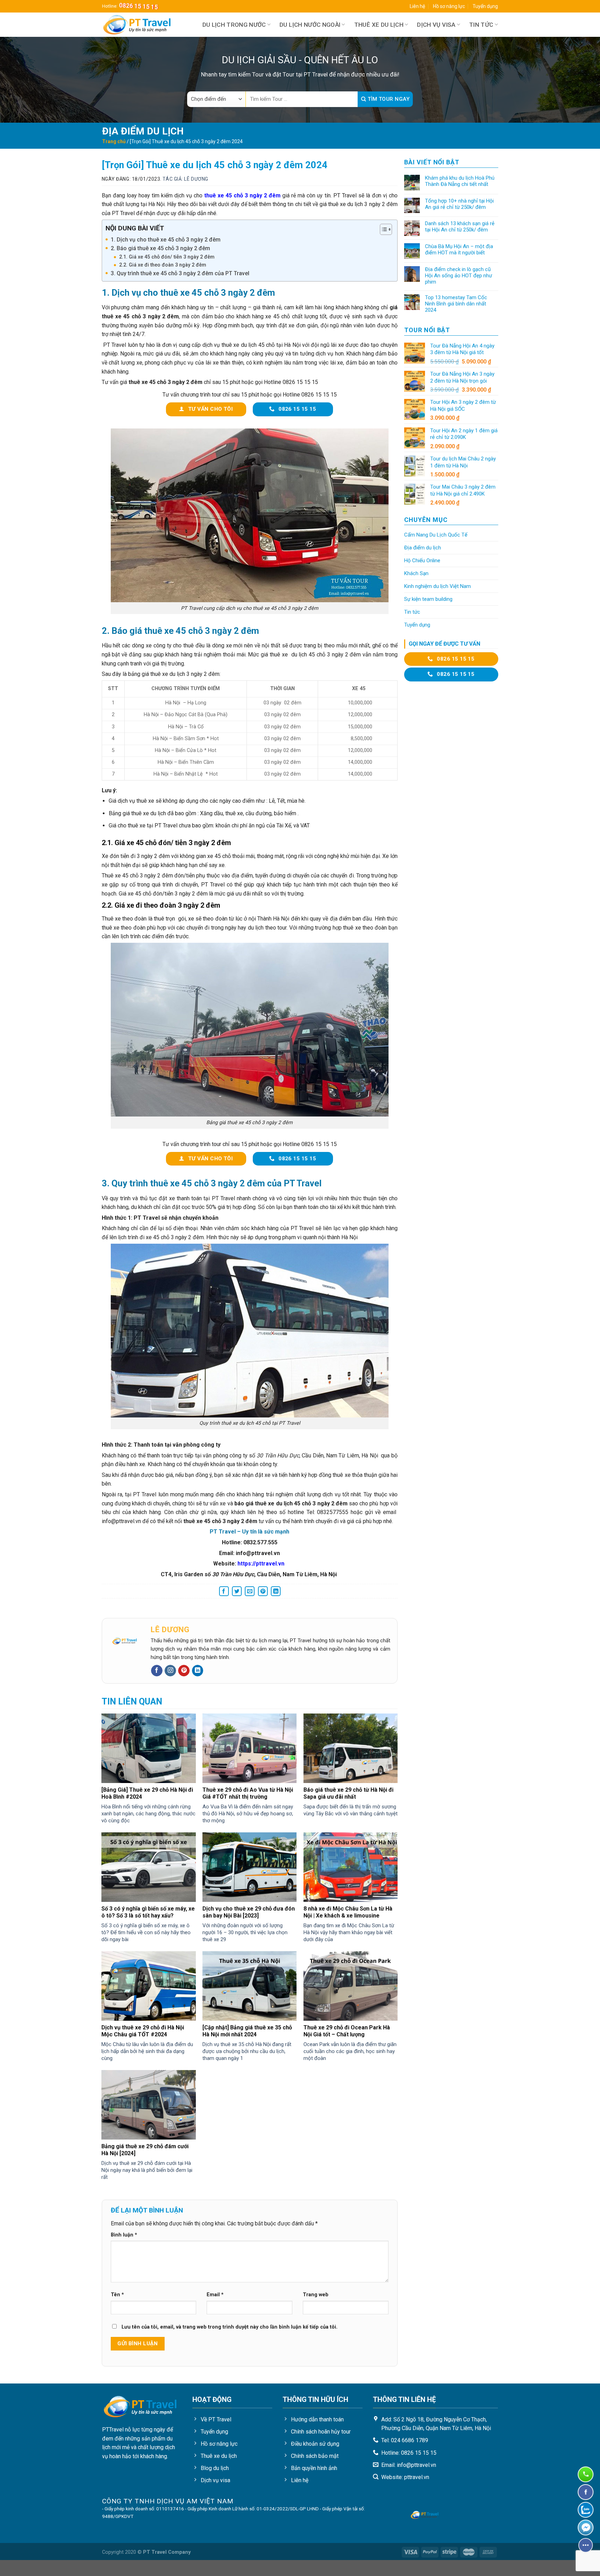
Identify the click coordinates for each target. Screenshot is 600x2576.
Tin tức (481, 25)
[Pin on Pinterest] (263, 1591)
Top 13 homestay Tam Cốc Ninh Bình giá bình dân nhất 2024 (456, 304)
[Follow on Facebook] (157, 1671)
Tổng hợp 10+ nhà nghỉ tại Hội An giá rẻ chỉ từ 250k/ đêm (459, 204)
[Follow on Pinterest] (184, 1671)
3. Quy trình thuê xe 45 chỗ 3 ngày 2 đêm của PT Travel (180, 273)
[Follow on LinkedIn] (198, 1671)
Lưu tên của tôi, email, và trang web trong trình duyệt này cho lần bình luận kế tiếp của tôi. (230, 2327)
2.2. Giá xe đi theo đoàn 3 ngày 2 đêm (163, 265)
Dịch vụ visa (436, 25)
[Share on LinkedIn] (276, 1591)
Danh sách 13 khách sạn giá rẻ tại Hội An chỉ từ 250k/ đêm (460, 227)
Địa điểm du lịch (423, 548)
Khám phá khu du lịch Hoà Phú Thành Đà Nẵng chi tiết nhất (460, 181)
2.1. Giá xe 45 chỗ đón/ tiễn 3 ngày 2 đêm (167, 257)
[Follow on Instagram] (170, 1671)
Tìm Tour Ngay (388, 99)
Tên (117, 2295)
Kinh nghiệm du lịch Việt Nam (437, 586)
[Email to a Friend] (250, 1591)
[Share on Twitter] (237, 1591)
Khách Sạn (416, 573)
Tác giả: (185, 179)
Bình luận (124, 2235)
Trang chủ (114, 141)
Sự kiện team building (428, 599)
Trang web (316, 2295)
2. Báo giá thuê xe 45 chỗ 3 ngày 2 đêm (160, 248)
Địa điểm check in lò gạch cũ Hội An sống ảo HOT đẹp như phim (459, 276)
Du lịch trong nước (234, 25)
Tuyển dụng (485, 6)
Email (215, 2295)
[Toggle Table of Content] (382, 229)
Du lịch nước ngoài (310, 25)
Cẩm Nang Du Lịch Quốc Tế (436, 535)
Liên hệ (417, 6)
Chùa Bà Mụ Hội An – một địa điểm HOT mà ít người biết (459, 250)
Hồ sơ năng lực (449, 6)
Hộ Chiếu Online (422, 561)
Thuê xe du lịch (379, 25)
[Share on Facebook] (224, 1591)
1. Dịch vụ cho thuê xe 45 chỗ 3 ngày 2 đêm (166, 240)
